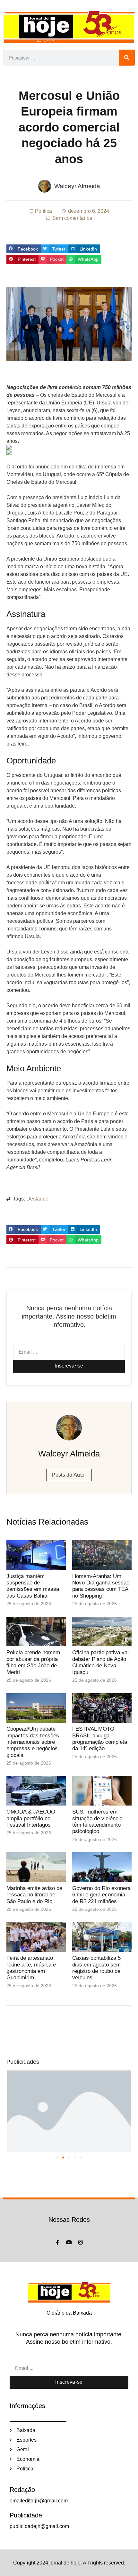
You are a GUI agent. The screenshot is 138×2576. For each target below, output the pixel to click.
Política (43, 211)
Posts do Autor (69, 1475)
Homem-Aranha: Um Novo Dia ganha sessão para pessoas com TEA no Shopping (101, 1586)
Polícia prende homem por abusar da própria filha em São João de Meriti (33, 1662)
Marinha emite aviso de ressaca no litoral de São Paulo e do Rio (34, 1895)
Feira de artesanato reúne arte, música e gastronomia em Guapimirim (31, 1968)
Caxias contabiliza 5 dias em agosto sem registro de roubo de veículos (96, 1968)
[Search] (127, 58)
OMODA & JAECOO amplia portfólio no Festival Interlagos (31, 1818)
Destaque (37, 1199)
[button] (24, 249)
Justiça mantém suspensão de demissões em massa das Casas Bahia (33, 1586)
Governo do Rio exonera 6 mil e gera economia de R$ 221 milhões (101, 1895)
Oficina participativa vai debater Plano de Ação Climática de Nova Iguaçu (100, 1662)
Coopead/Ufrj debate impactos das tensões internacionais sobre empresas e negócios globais (33, 1742)
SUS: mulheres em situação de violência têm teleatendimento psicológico (97, 1822)
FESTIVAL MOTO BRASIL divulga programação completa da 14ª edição (100, 1739)
